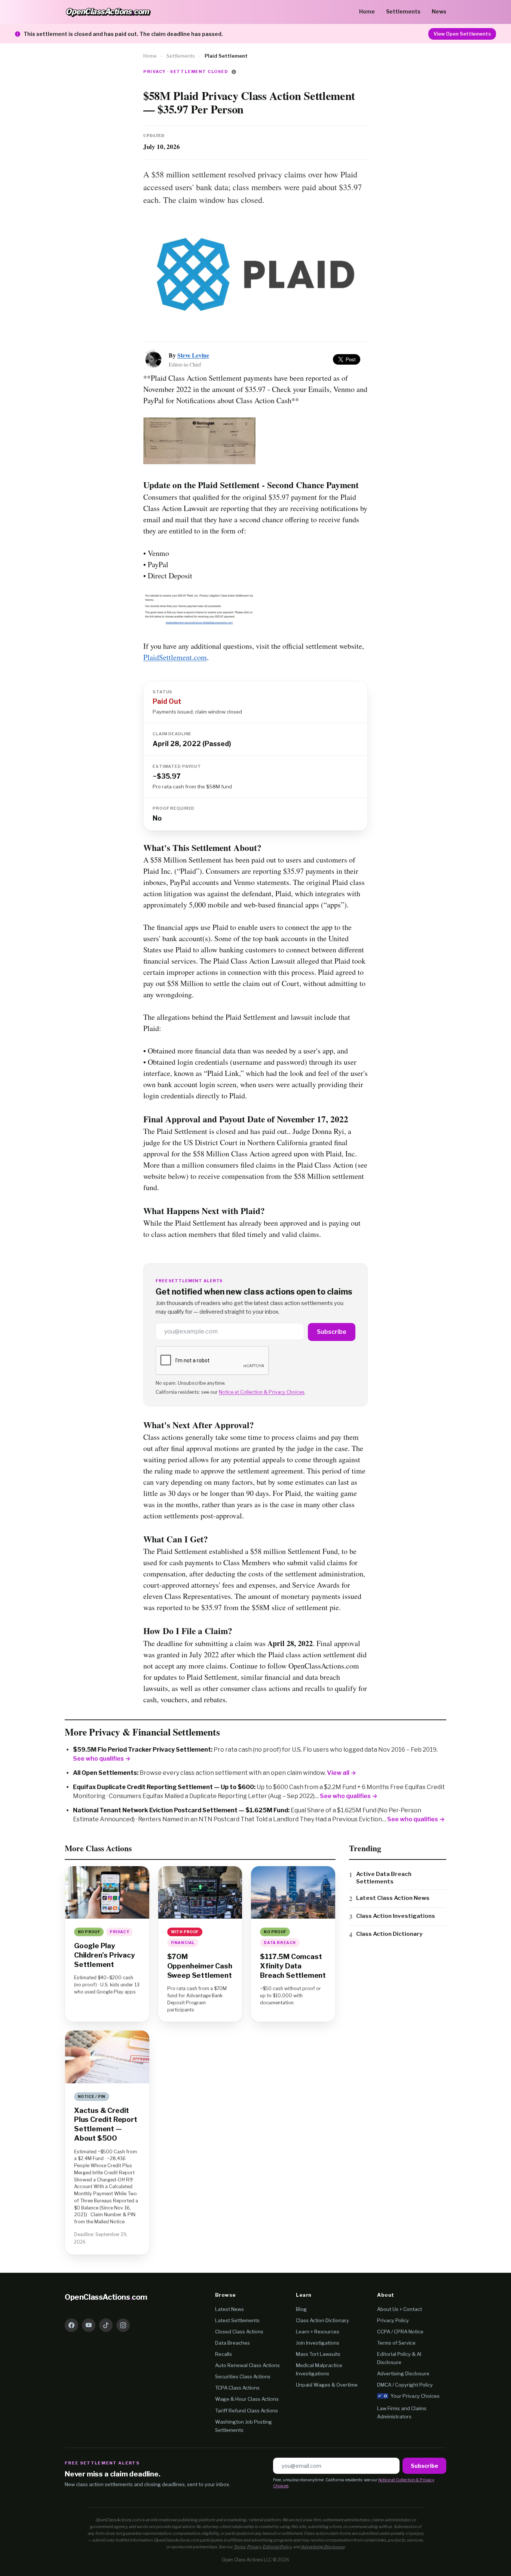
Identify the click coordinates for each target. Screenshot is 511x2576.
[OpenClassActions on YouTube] (89, 2325)
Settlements (403, 11)
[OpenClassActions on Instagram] (123, 2325)
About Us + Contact (400, 2309)
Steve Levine (193, 355)
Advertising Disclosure (403, 2373)
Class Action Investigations (396, 1916)
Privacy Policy (393, 2320)
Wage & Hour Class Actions (247, 2399)
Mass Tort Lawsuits (318, 2354)
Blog (301, 2309)
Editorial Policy (277, 2547)
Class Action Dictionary (389, 1934)
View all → (342, 1773)
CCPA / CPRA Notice (400, 2332)
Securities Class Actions (243, 2376)
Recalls (224, 2354)
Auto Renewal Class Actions (247, 2365)
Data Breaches (232, 2343)
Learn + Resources (318, 2332)
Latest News (230, 2309)
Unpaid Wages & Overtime (327, 2385)
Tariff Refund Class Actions (247, 2411)
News (439, 11)
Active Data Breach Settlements (384, 1878)
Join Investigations (318, 2343)
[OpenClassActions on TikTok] (106, 2325)
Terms (239, 2547)
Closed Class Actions (239, 2332)
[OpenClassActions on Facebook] (71, 2325)
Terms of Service (396, 2343)
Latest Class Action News (393, 1898)
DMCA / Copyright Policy (405, 2385)
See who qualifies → (102, 1759)
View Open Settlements (462, 34)
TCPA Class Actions (237, 2388)
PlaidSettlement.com (175, 657)
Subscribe (332, 1332)
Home (367, 11)
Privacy (254, 2547)
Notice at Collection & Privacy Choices (262, 1392)
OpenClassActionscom (106, 2297)
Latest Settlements (237, 2320)
